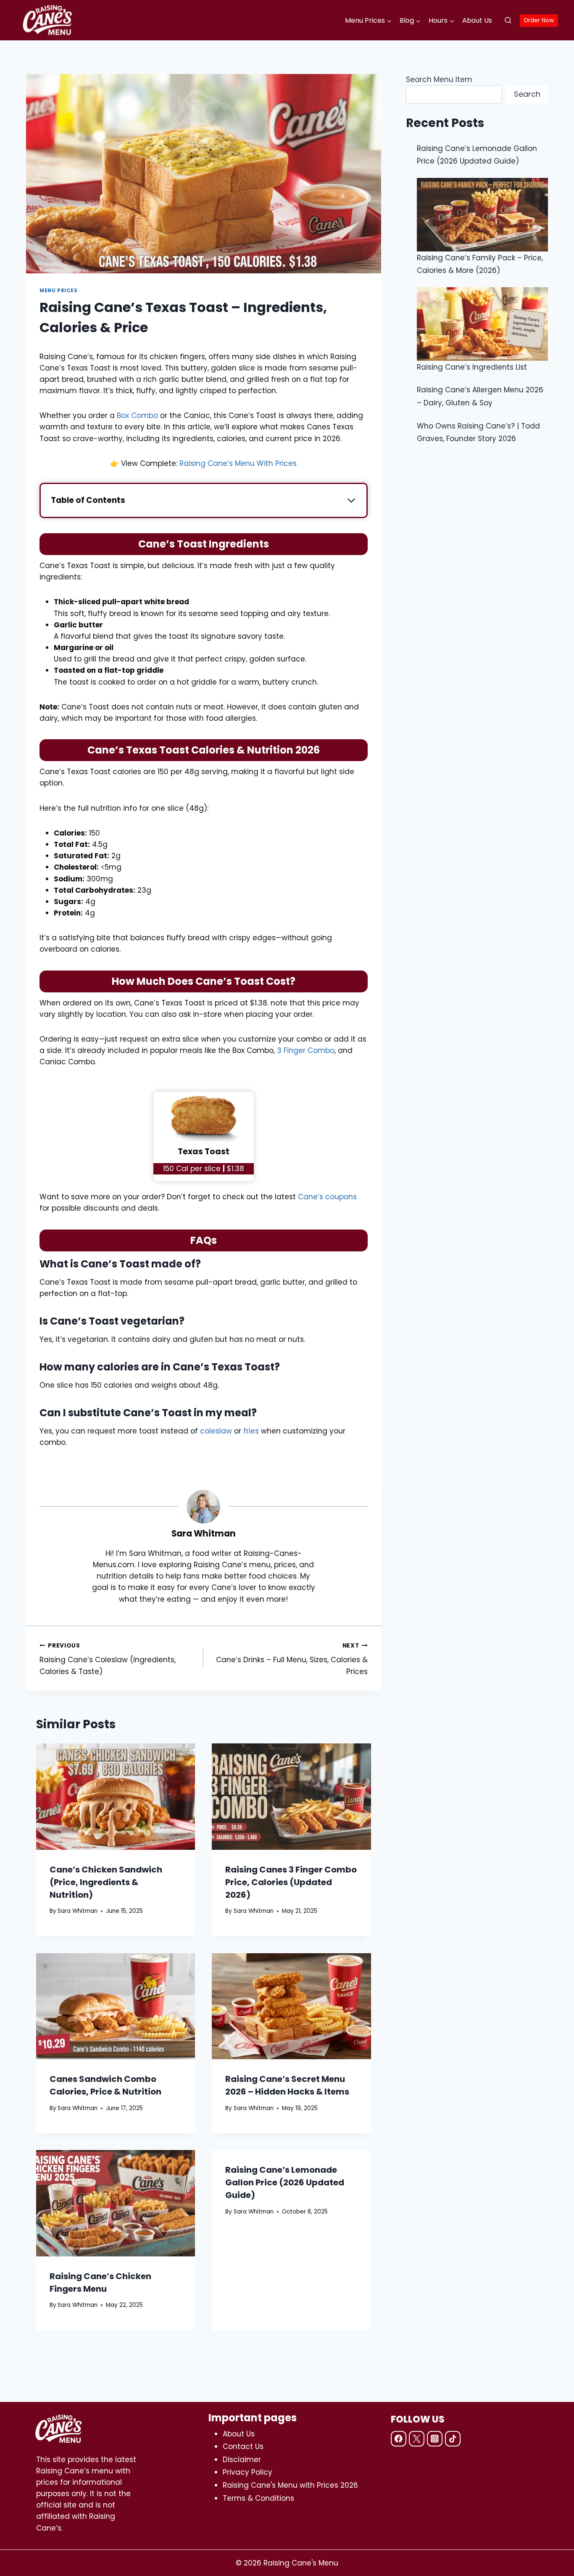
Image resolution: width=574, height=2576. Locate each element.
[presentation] (116, 1796)
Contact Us (243, 2446)
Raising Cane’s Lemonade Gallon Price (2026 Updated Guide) (285, 2182)
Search (527, 94)
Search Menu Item (439, 79)
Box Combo (137, 415)
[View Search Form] (508, 21)
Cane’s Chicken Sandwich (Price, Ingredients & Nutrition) (106, 1882)
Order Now (539, 20)
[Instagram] (435, 2439)
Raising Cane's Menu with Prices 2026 (290, 2485)
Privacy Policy (248, 2472)
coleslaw (216, 1431)
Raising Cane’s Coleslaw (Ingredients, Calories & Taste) (108, 1659)
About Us (477, 20)
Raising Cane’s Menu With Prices (238, 463)
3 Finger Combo (306, 1050)
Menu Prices (59, 291)
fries (251, 1431)
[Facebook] (399, 2439)
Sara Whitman (204, 1534)
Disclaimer (242, 2460)
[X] (417, 2439)
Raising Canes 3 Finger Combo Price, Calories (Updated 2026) (291, 1882)
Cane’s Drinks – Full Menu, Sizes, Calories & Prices (292, 1659)
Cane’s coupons (327, 1197)
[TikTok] (453, 2439)
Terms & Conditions (258, 2498)
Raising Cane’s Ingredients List (472, 367)
